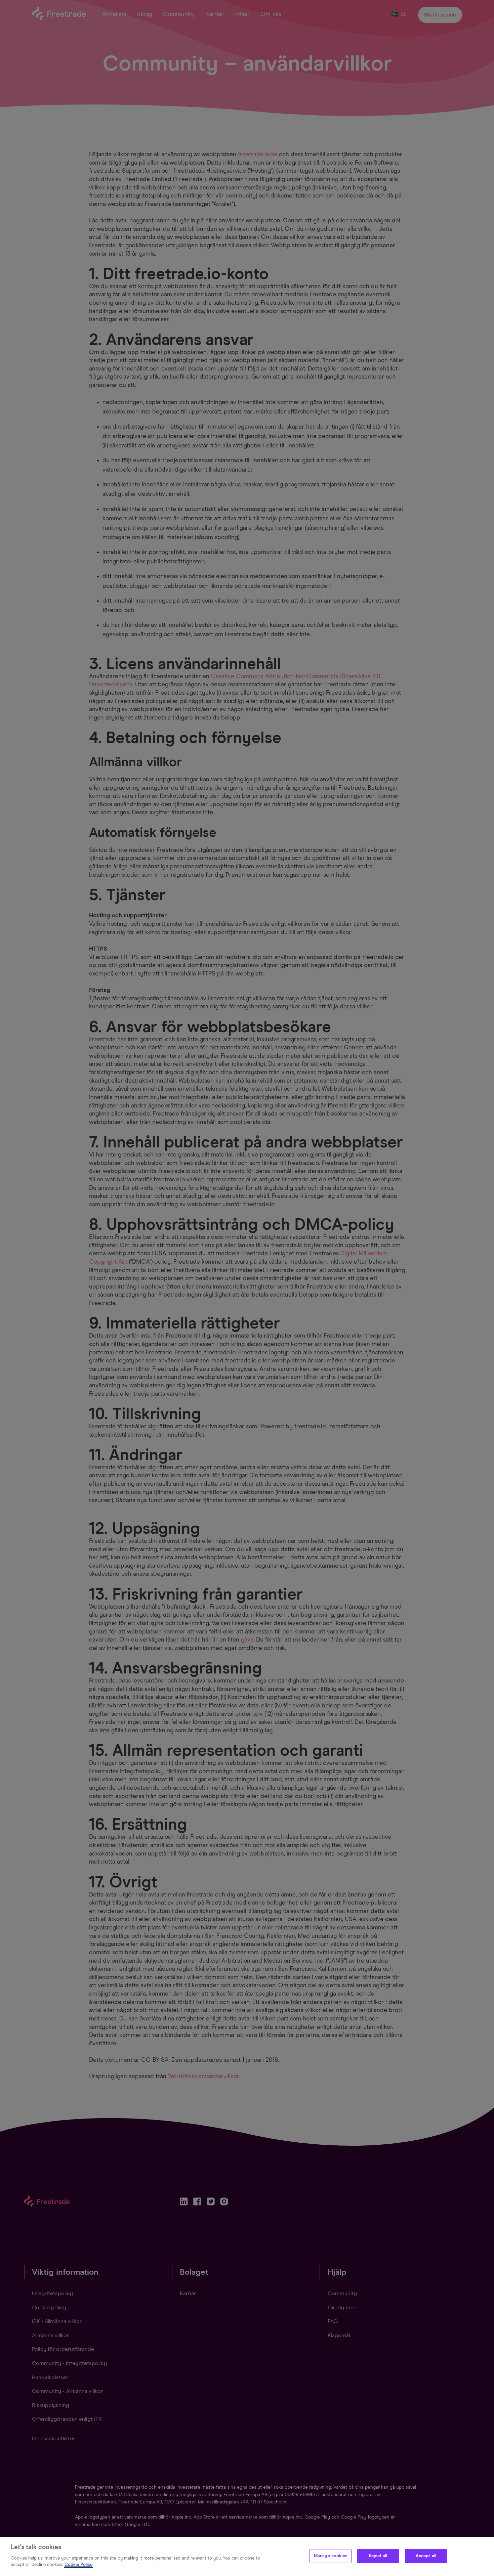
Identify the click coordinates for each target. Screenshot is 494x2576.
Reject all (378, 2556)
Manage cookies (331, 2556)
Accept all (426, 2556)
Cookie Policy (78, 2565)
